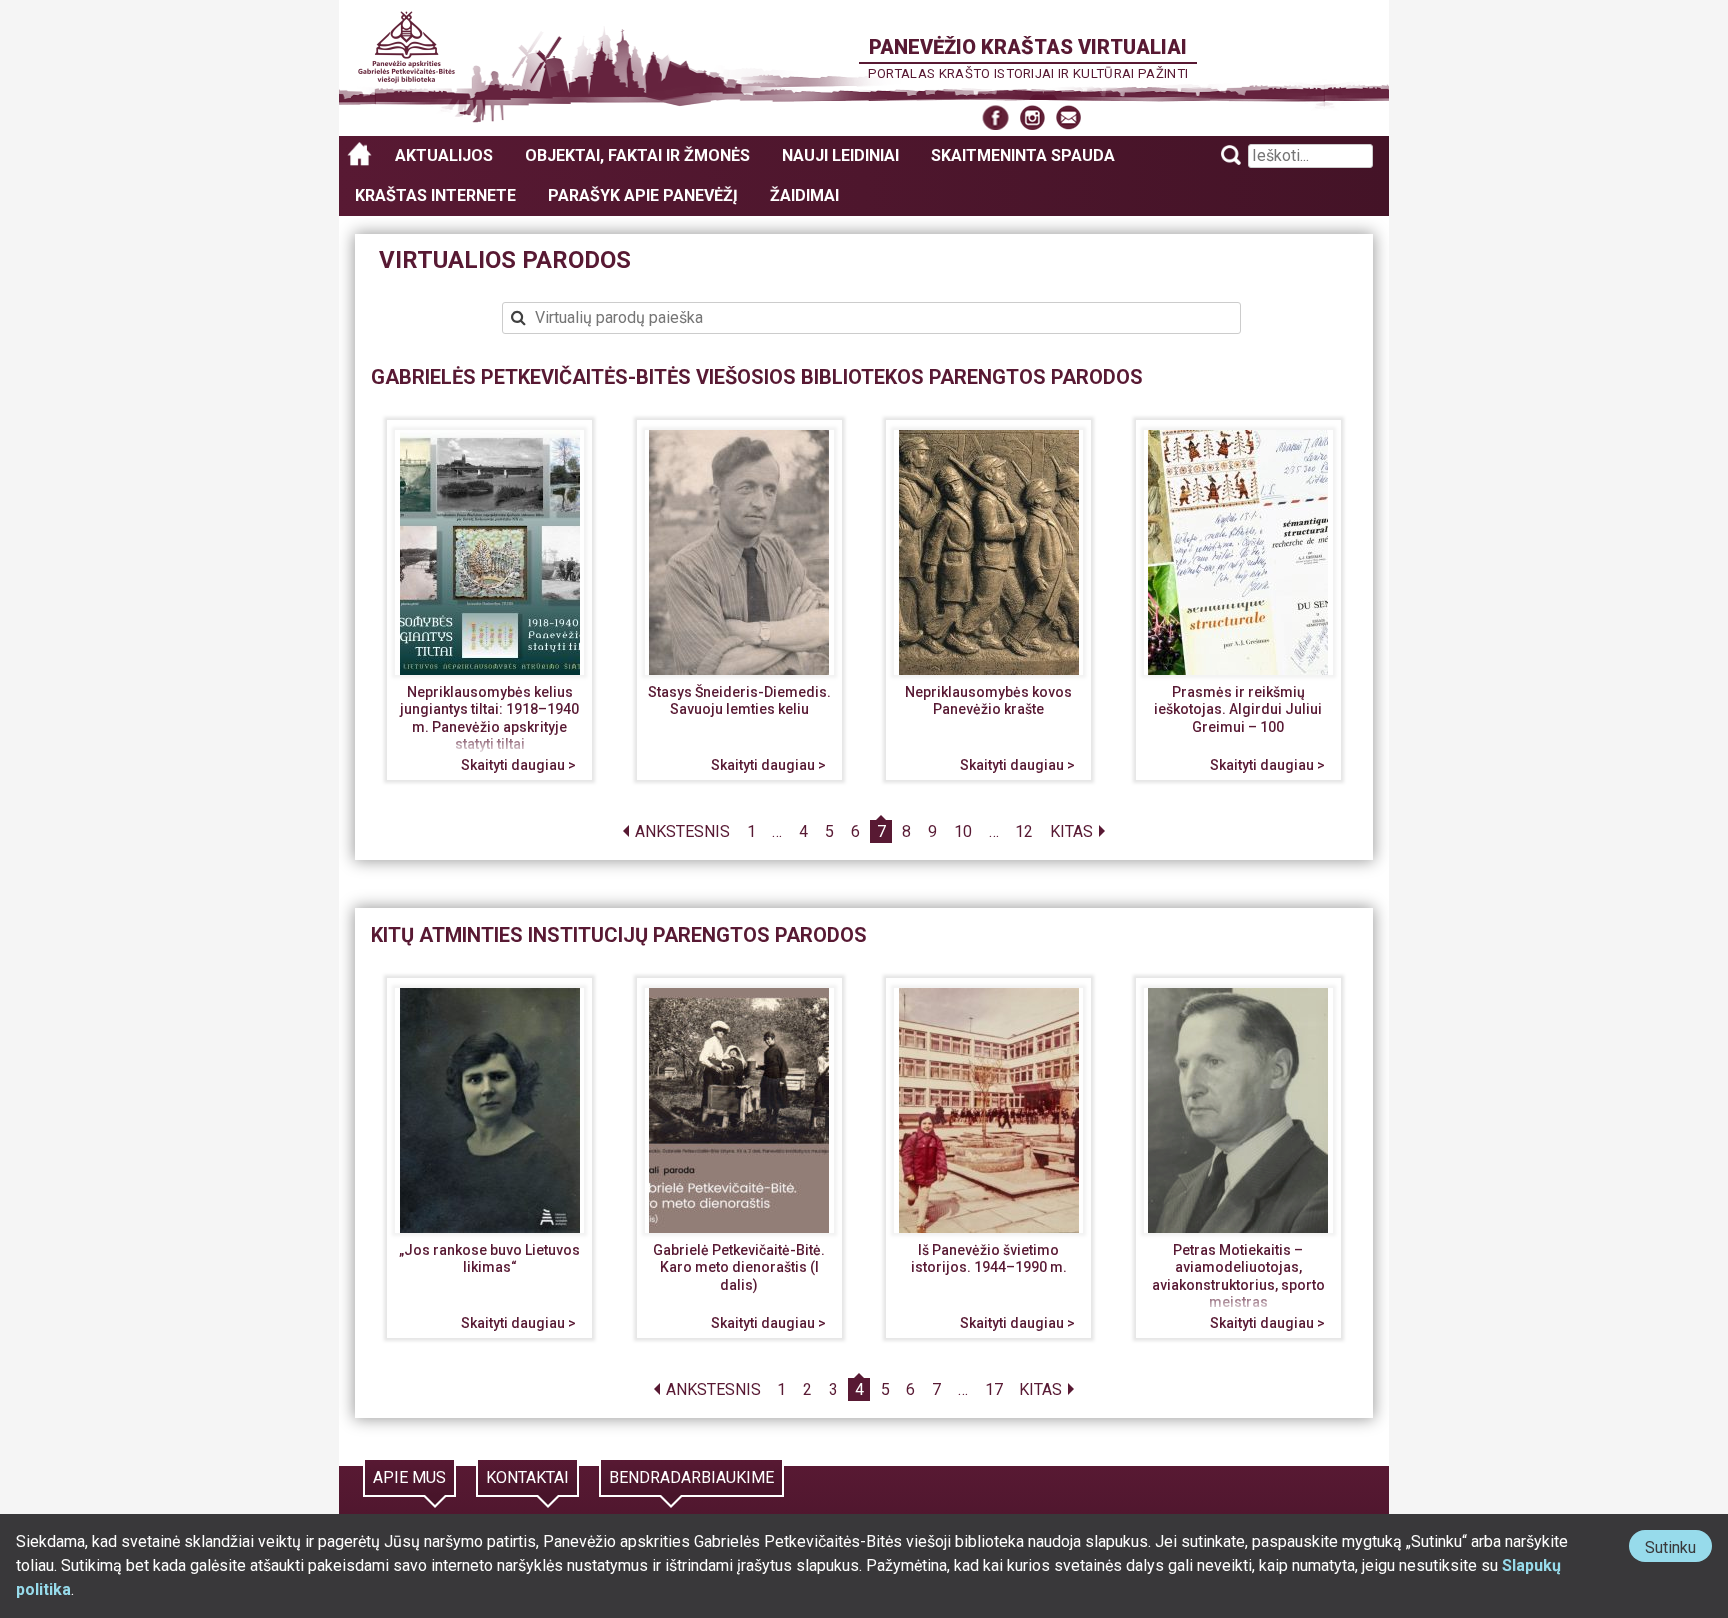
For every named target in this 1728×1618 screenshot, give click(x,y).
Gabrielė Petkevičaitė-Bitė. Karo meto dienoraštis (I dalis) (739, 1267)
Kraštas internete (435, 195)
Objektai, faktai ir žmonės (637, 155)
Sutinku (1678, 1549)
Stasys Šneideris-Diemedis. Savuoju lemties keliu (739, 701)
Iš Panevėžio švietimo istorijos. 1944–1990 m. (989, 1259)
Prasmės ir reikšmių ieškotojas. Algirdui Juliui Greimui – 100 (1238, 709)
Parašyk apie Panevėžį (643, 195)
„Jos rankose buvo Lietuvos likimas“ (489, 1259)
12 (1024, 831)
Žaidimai (804, 195)
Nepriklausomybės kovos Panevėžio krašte (988, 701)
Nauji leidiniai (840, 155)
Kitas (1071, 831)
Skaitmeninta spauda (1023, 155)
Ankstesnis (682, 831)
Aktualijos (444, 155)
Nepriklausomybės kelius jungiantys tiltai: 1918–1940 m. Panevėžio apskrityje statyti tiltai (489, 718)
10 (963, 831)
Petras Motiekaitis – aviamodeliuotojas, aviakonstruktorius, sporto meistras (1238, 1276)
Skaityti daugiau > (518, 765)
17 (994, 1389)
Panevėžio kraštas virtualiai (1028, 47)
